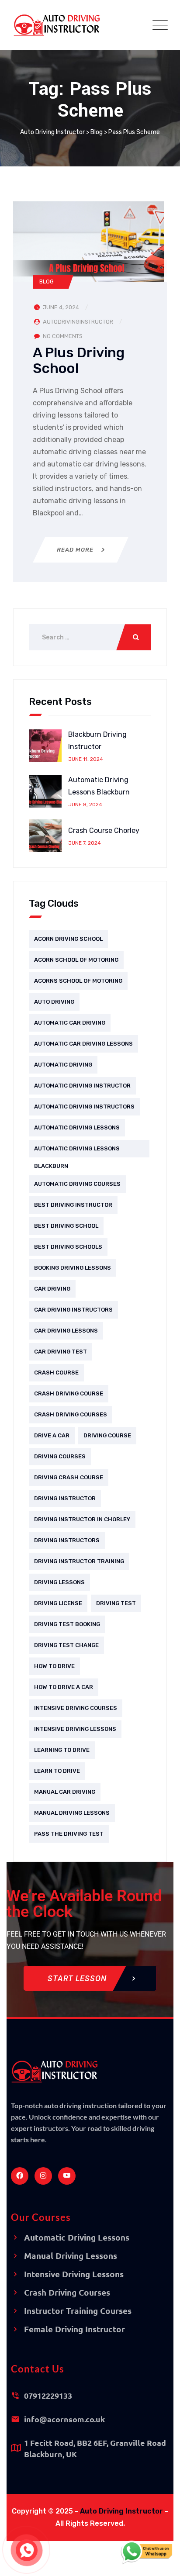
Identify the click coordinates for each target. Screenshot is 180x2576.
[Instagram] (43, 2176)
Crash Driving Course (69, 1393)
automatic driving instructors (84, 1107)
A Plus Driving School (79, 360)
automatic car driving (70, 1023)
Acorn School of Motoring (76, 960)
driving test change (66, 1645)
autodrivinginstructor (78, 322)
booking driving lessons (73, 1268)
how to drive (54, 1666)
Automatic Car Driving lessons (83, 1044)
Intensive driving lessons (75, 1729)
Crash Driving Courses (71, 1414)
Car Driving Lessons (66, 1331)
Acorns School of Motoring (78, 981)
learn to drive (57, 1771)
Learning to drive (62, 1750)
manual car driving (65, 1792)
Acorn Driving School (68, 939)
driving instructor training (79, 1561)
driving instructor (65, 1498)
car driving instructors (73, 1310)
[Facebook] (20, 2176)
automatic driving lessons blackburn (77, 1151)
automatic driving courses (77, 1184)
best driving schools (68, 1247)
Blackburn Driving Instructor (97, 741)
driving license (58, 1603)
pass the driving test (69, 1834)
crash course (56, 1373)
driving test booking (67, 1624)
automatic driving (63, 1065)
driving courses (60, 1456)
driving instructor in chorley (82, 1519)
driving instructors (67, 1540)
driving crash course (69, 1477)
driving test (116, 1603)
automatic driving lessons (77, 1127)
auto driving (54, 1002)
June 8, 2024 (85, 805)
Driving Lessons (59, 1582)
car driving (52, 1289)
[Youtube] (67, 2176)
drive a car (52, 1435)
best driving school (66, 1226)
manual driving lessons (72, 1813)
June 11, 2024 (86, 759)
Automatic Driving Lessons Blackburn (99, 786)
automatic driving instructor (82, 1086)
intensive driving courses (76, 1708)
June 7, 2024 (85, 843)
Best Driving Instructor (73, 1205)
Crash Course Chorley (104, 830)
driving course (107, 1435)
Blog (47, 281)
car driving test (61, 1352)
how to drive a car (64, 1687)
